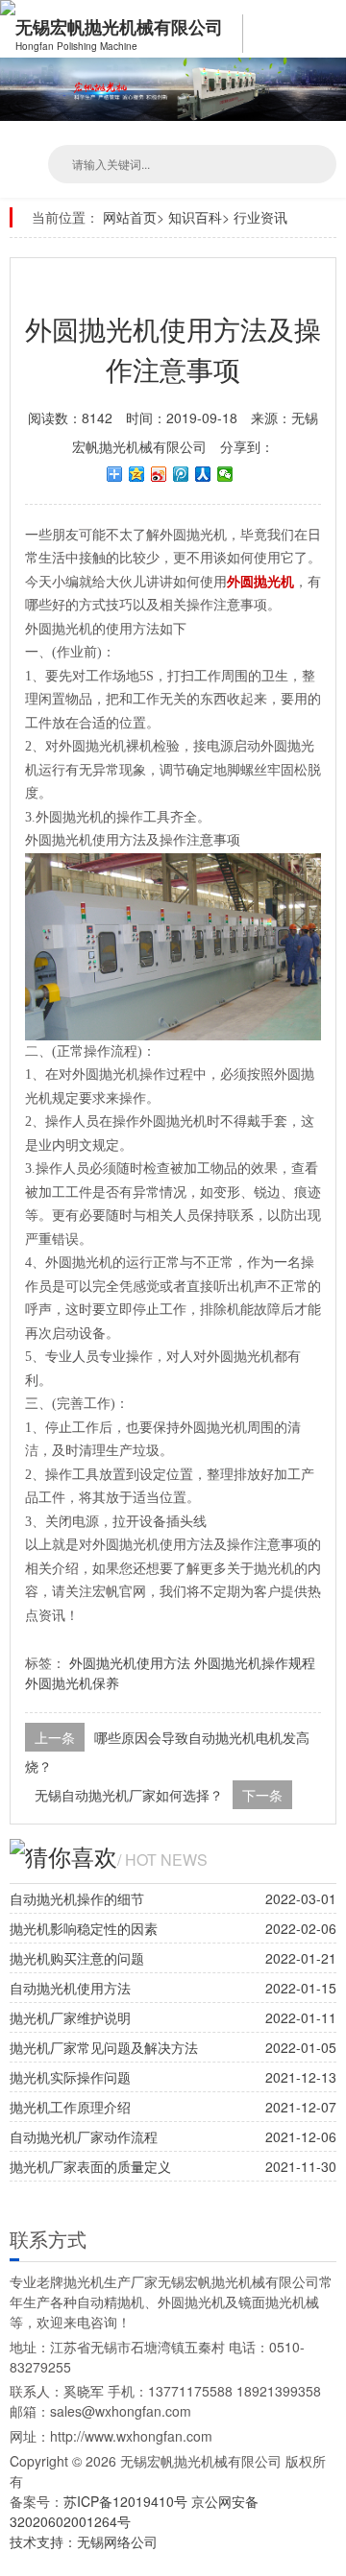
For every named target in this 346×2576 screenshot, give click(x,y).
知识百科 (195, 217)
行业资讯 (260, 217)
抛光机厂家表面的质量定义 (90, 2166)
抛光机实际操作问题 (70, 2077)
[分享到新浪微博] (159, 474)
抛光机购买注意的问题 (77, 1958)
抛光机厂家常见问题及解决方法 (104, 2047)
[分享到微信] (225, 474)
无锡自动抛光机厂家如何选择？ (129, 1795)
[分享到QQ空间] (137, 474)
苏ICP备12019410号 (127, 2501)
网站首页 (130, 217)
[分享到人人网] (203, 474)
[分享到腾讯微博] (181, 474)
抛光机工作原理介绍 (70, 2107)
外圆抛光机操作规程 (255, 1662)
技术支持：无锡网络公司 (84, 2541)
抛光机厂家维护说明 (70, 2017)
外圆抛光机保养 (72, 1682)
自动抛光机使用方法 (70, 1988)
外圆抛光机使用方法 (130, 1662)
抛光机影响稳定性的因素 (84, 1928)
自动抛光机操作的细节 (77, 1898)
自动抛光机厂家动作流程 (84, 2136)
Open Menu (327, 29)
